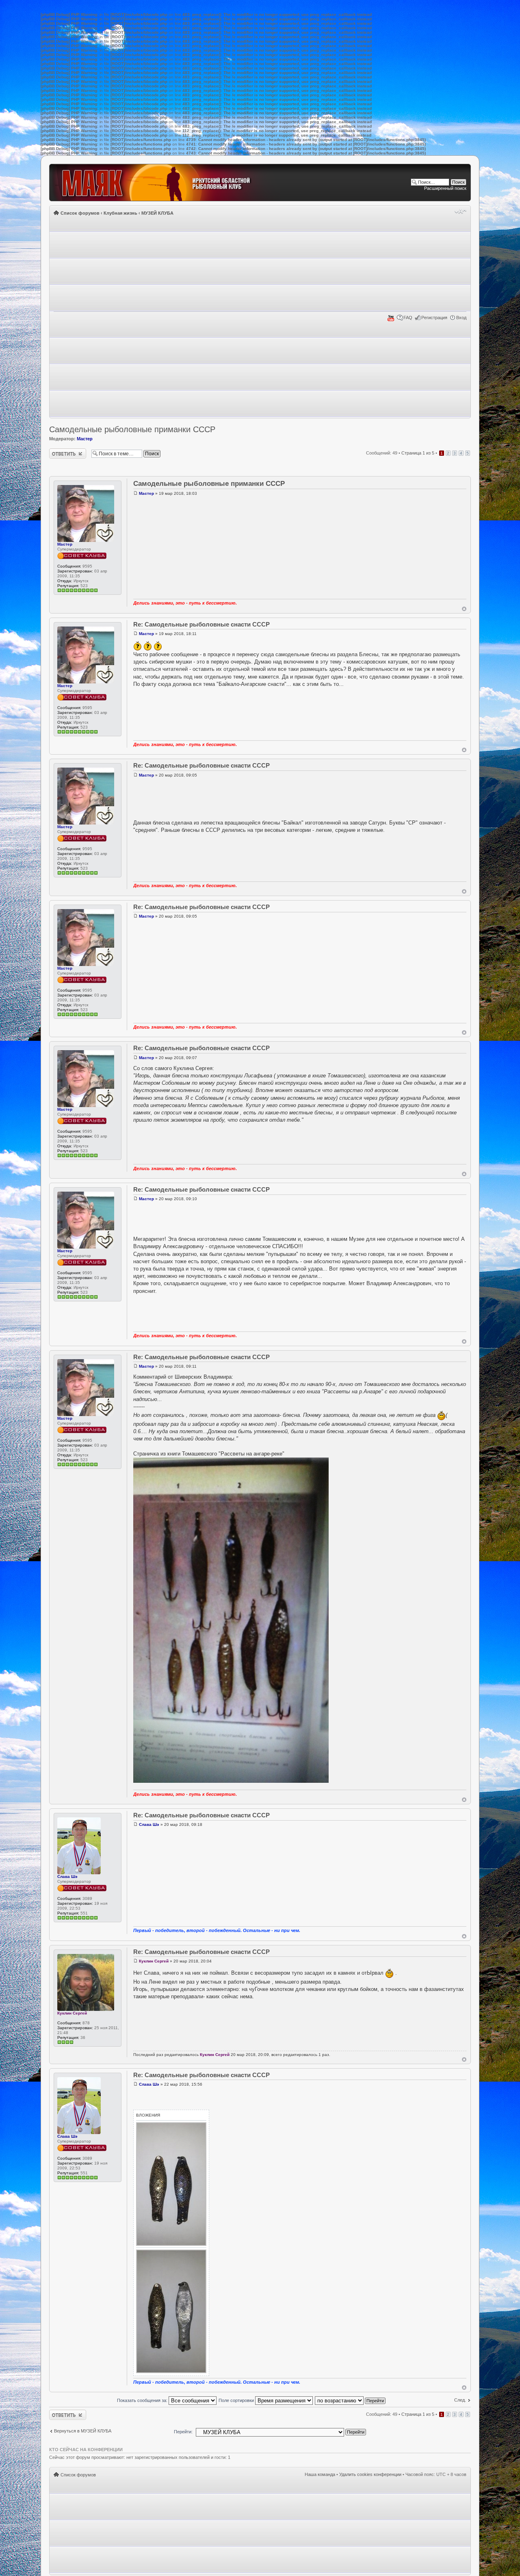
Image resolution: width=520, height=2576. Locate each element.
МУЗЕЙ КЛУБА (157, 213)
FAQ (408, 318)
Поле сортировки (237, 2400)
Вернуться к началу (464, 609)
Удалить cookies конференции (370, 2474)
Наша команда (320, 2474)
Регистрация (434, 318)
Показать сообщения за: (143, 2400)
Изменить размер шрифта (460, 211)
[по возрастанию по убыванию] (351, 2400)
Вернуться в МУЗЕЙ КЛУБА (83, 2431)
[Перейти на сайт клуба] (166, 183)
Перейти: (183, 2432)
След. (460, 2400)
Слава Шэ (67, 1877)
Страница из (418, 453)
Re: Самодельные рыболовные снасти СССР (201, 624)
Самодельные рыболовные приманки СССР (132, 429)
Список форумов (80, 213)
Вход (461, 318)
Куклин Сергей (72, 2013)
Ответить (59, 451)
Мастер (85, 439)
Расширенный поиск (445, 188)
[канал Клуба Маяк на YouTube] (391, 320)
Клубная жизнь (120, 213)
